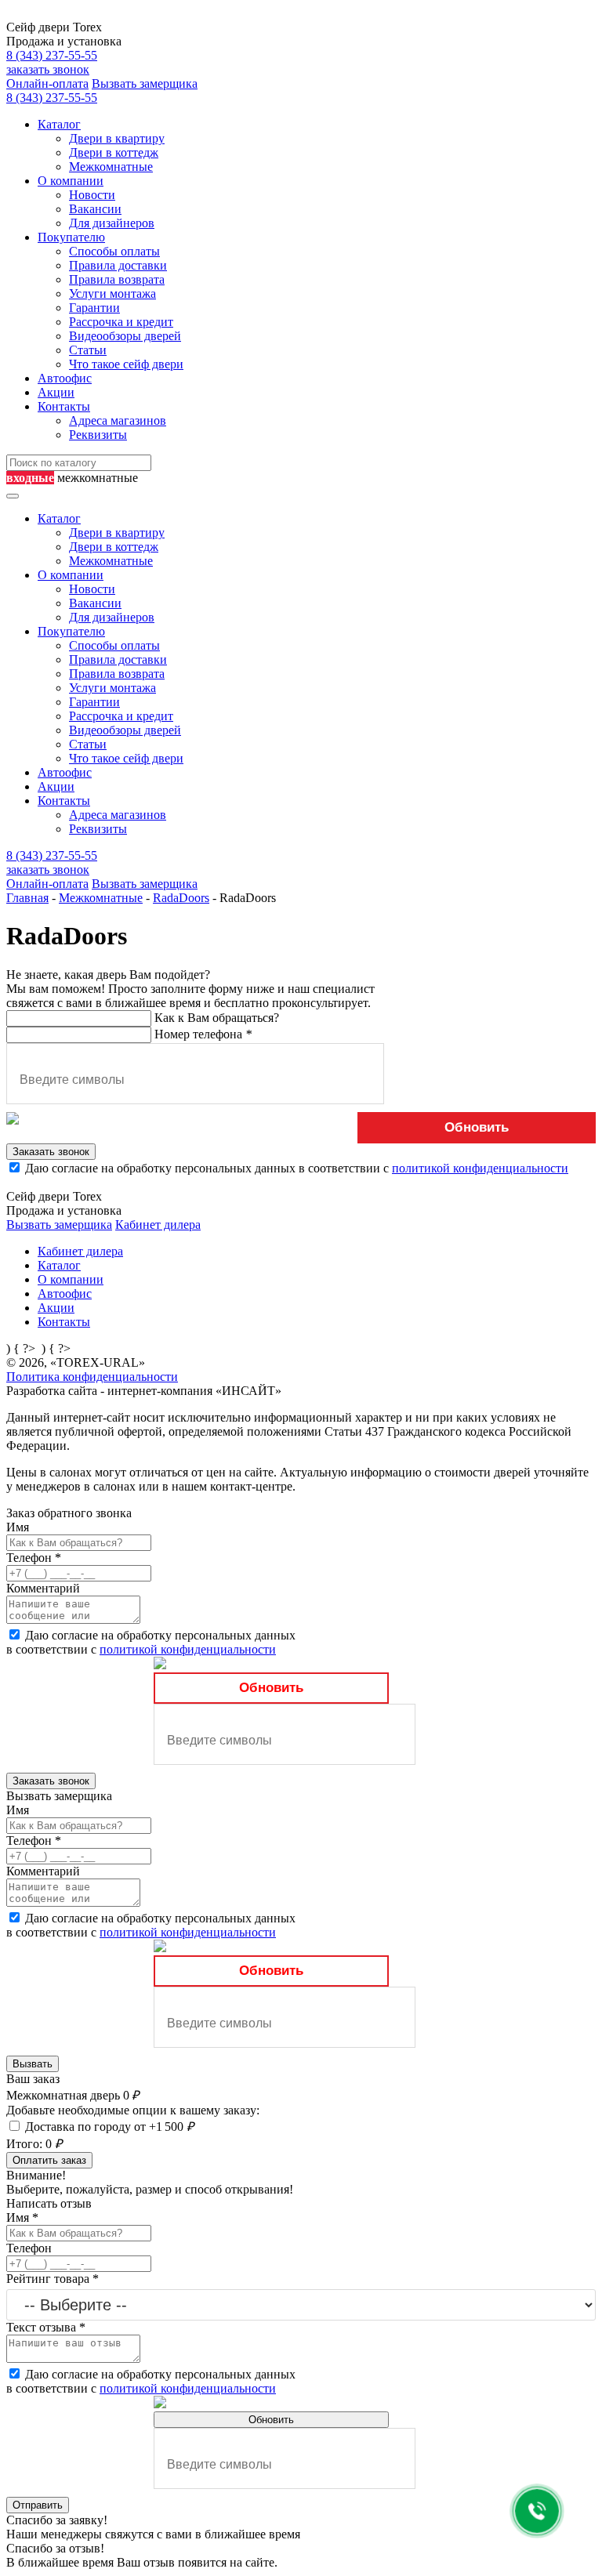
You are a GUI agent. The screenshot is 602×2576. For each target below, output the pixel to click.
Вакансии (95, 209)
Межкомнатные (111, 167)
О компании (71, 181)
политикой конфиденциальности (480, 1168)
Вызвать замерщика (145, 83)
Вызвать (33, 2064)
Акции (56, 392)
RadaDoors (181, 898)
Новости (92, 195)
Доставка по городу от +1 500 (109, 2127)
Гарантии (94, 308)
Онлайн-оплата (47, 83)
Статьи (88, 350)
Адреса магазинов (118, 420)
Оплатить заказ (49, 2160)
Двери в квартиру (117, 138)
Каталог (59, 124)
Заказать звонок (51, 1152)
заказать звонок (48, 69)
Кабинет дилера (158, 1225)
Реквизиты (98, 435)
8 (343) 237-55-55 (52, 55)
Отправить (38, 2505)
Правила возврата (117, 279)
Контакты (64, 406)
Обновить (477, 1127)
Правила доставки (118, 265)
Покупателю (71, 237)
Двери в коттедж (114, 152)
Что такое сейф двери (126, 364)
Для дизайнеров (112, 223)
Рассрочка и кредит (121, 322)
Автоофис (65, 378)
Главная (27, 898)
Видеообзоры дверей (125, 336)
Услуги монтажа (112, 293)
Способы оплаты (114, 251)
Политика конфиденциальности (92, 1377)
